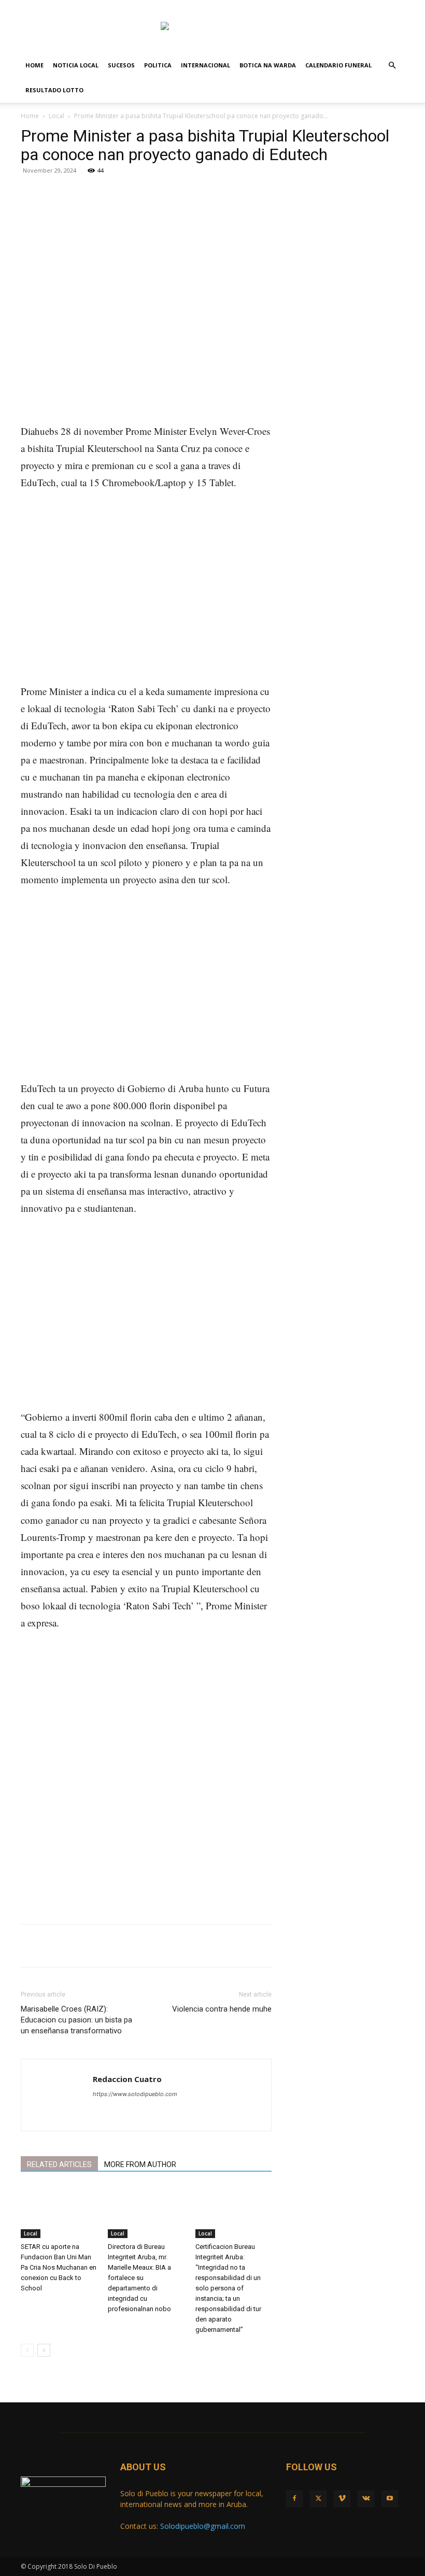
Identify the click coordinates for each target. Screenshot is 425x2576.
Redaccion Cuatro (127, 2079)
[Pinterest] (143, 212)
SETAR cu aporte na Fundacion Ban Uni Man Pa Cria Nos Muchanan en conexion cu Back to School (59, 2267)
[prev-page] (27, 2350)
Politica (158, 65)
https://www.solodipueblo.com (135, 2094)
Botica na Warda (268, 65)
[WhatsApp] (167, 212)
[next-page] (44, 2350)
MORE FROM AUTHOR (140, 2164)
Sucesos (121, 65)
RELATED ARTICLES (59, 2164)
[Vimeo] (362, 7)
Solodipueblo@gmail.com (203, 2526)
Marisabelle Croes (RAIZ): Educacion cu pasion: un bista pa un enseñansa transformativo (76, 2020)
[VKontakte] (379, 7)
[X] (345, 7)
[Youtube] (396, 7)
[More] (191, 212)
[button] (392, 66)
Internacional (206, 65)
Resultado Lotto (54, 90)
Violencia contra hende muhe (222, 2009)
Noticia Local (76, 65)
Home (34, 65)
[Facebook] (328, 7)
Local (56, 116)
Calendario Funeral (338, 65)
